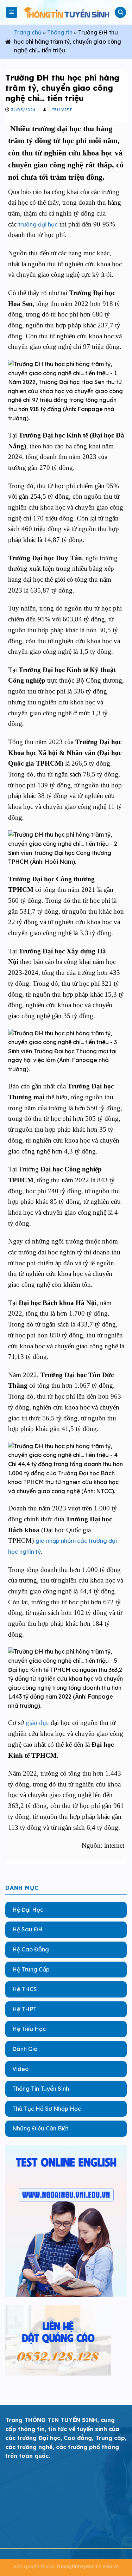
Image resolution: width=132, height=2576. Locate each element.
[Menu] (12, 12)
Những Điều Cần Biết (40, 2128)
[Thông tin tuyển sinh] (66, 12)
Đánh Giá (25, 2049)
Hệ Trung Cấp (31, 1969)
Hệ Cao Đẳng (31, 1949)
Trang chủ (28, 32)
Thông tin (60, 32)
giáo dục (37, 1723)
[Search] (120, 12)
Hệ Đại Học (28, 1909)
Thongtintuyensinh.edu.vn (87, 2567)
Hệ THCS (25, 1989)
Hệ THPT (24, 2009)
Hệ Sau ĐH (27, 1929)
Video (20, 2069)
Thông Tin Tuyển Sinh (41, 2089)
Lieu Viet (61, 110)
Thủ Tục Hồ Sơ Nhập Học (47, 2108)
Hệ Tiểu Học (29, 2029)
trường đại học (38, 224)
